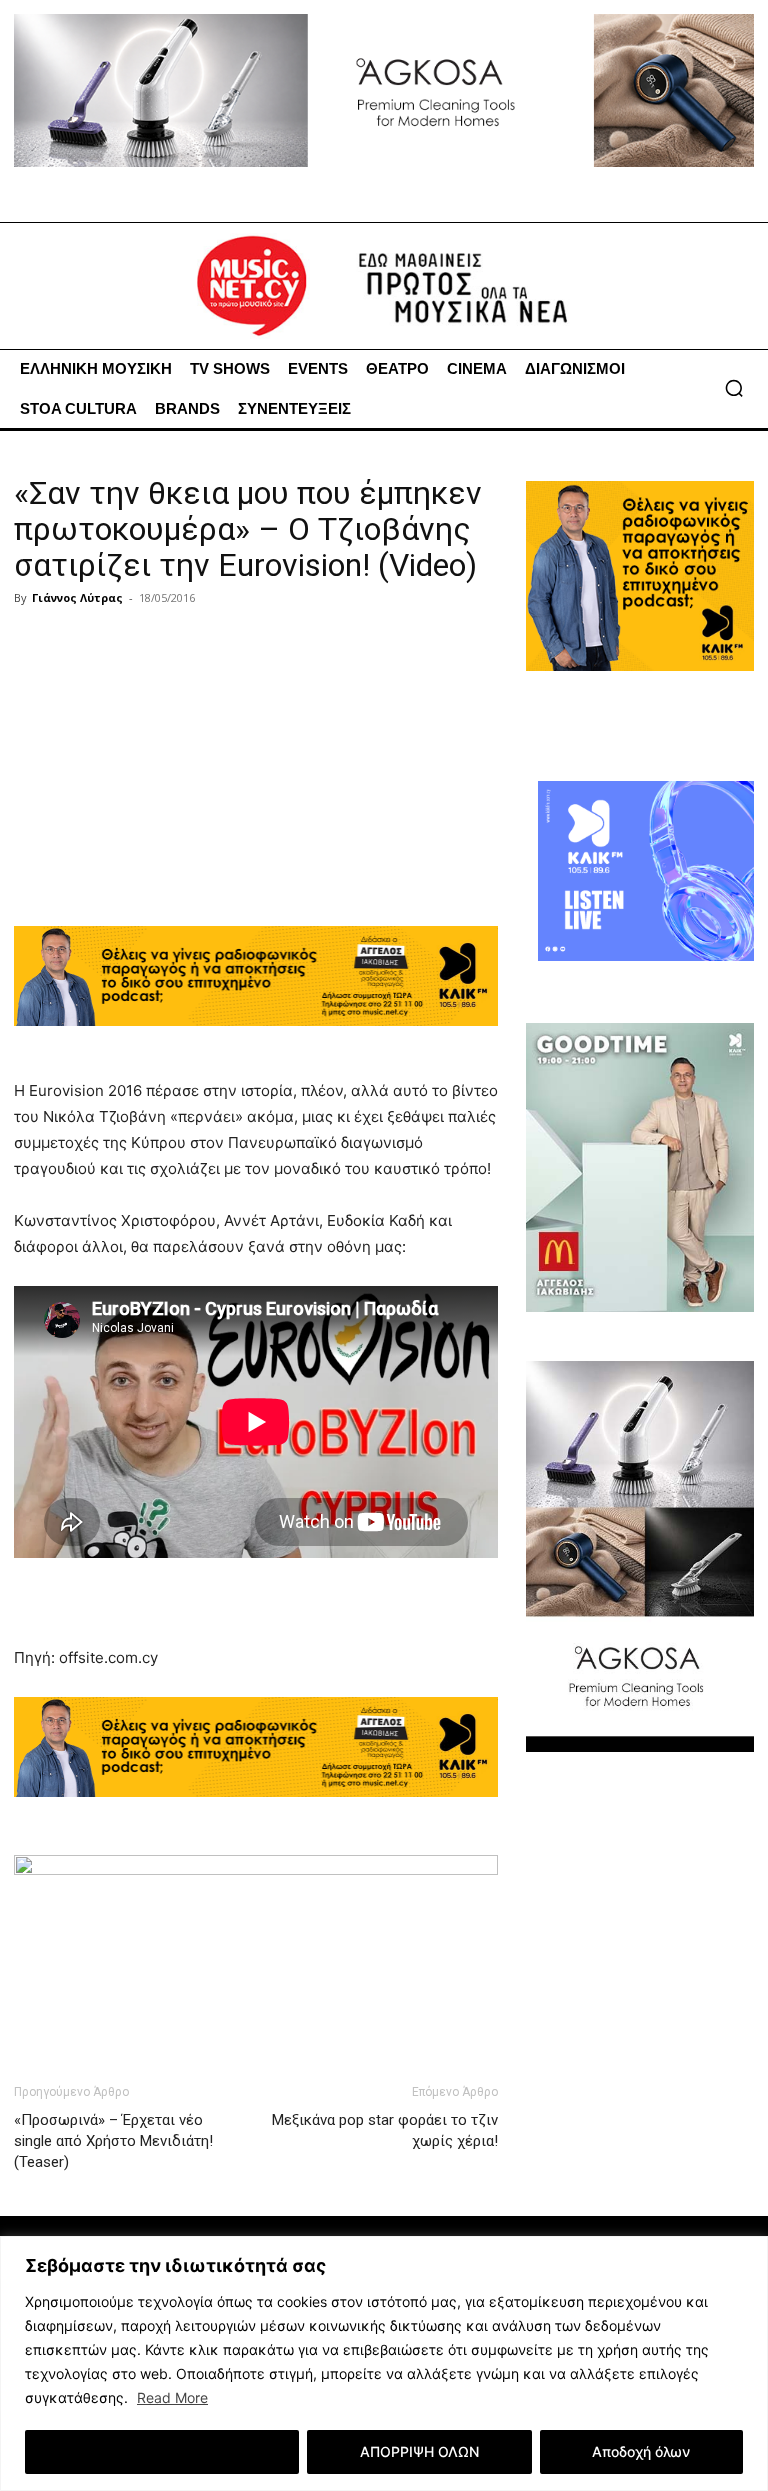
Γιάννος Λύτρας (77, 597)
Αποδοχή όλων (641, 2451)
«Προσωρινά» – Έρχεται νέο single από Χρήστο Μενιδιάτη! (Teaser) (113, 2141)
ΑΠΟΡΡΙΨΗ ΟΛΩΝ (419, 2451)
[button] (734, 388)
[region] (384, 2363)
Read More (172, 2397)
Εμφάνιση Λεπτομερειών (162, 2451)
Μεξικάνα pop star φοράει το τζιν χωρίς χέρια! (385, 2130)
